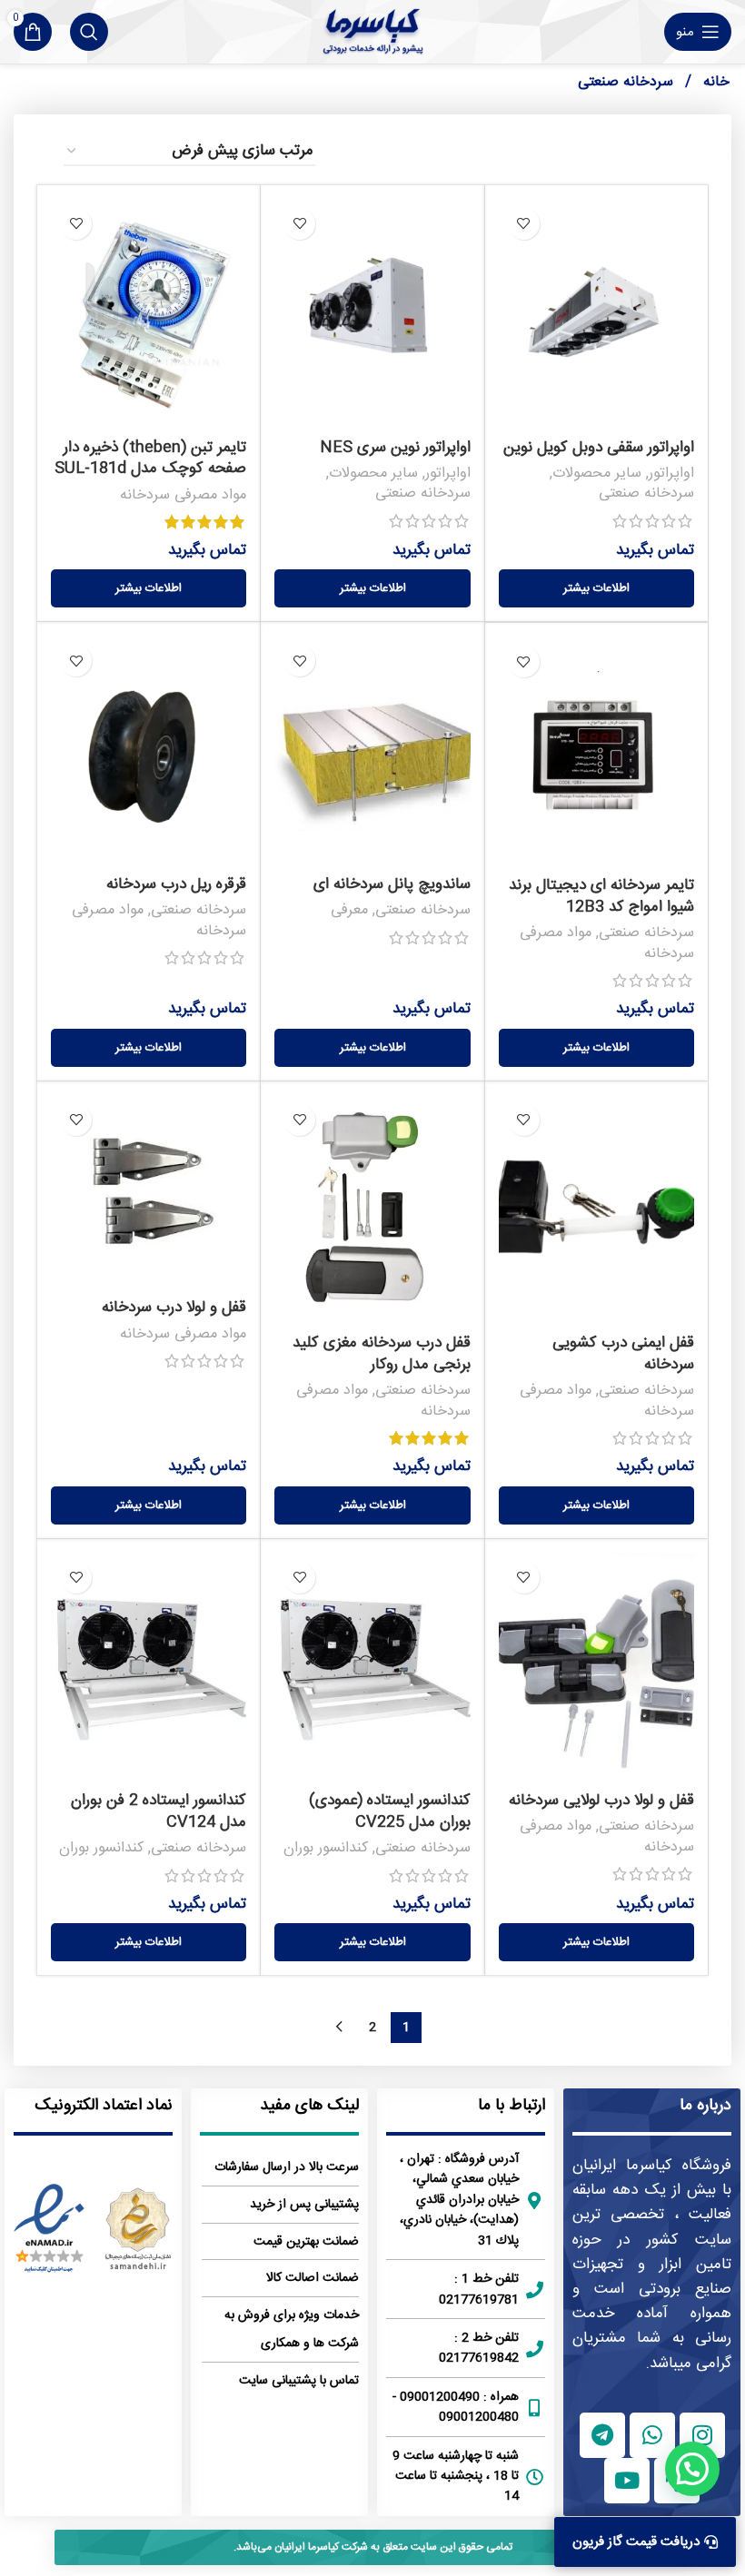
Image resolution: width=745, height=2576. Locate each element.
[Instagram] (702, 2435)
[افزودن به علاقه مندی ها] (524, 224)
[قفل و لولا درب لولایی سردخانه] (596, 1668)
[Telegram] (602, 2435)
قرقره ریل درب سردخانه (176, 884)
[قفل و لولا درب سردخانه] (149, 1193)
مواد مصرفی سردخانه (183, 495)
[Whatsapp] (652, 2435)
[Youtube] (627, 2481)
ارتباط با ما (512, 2106)
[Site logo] (373, 32)
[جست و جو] (89, 32)
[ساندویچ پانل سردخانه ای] (372, 751)
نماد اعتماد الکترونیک (104, 2106)
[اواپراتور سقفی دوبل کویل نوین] (596, 314)
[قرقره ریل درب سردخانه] (149, 751)
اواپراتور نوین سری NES (395, 448)
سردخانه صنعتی (646, 493)
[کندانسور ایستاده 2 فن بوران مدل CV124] (149, 1668)
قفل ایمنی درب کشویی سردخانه (623, 1354)
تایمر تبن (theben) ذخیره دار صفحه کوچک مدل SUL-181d (150, 459)
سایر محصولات (597, 474)
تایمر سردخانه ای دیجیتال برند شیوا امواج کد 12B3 (601, 896)
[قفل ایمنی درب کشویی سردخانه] (596, 1210)
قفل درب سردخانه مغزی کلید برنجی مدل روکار (382, 1354)
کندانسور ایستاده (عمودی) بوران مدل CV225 (390, 1811)
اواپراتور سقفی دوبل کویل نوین (599, 448)
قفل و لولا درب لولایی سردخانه (601, 1801)
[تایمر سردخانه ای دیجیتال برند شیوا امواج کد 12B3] (596, 752)
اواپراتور (671, 474)
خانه (714, 82)
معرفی (349, 910)
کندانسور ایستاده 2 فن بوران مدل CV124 (159, 1811)
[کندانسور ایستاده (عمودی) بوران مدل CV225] (372, 1668)
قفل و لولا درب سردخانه (174, 1308)
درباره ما (705, 2106)
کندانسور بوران (326, 1848)
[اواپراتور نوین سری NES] (372, 314)
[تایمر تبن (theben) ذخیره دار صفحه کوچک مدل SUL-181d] (149, 314)
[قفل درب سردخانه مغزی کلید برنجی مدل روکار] (372, 1210)
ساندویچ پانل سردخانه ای (392, 884)
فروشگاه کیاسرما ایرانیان (652, 2166)
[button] (692, 2469)
